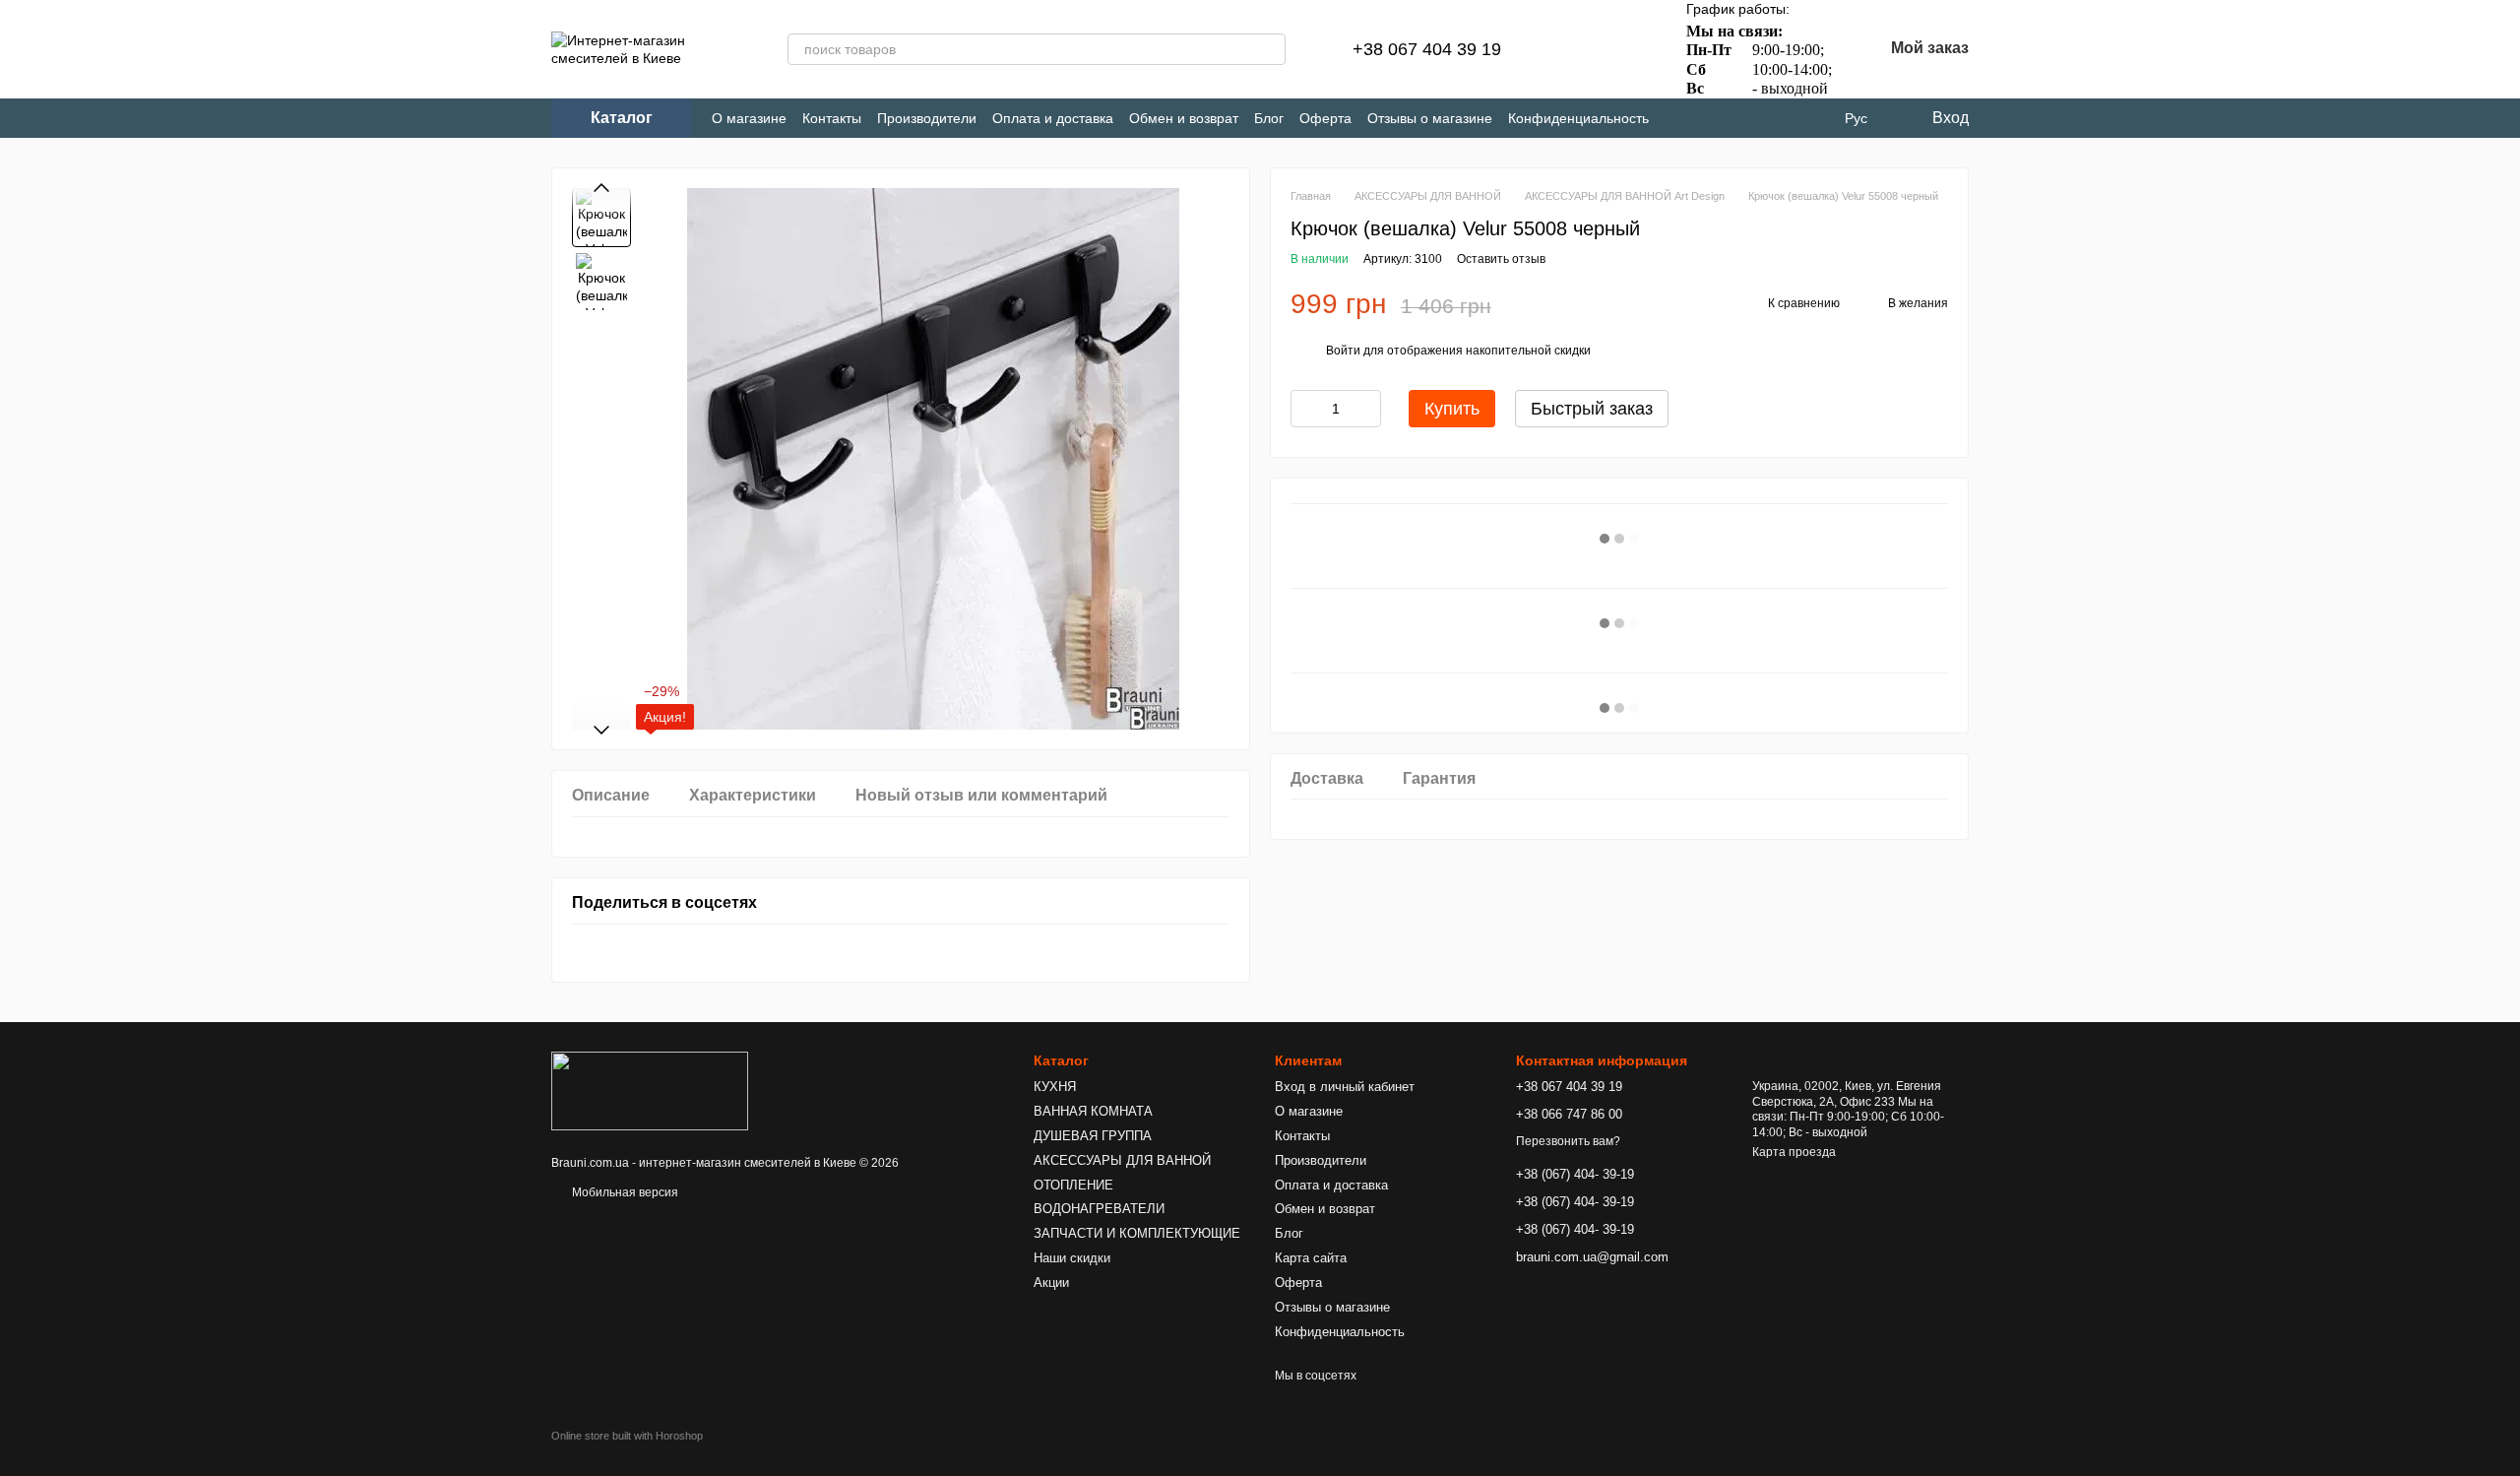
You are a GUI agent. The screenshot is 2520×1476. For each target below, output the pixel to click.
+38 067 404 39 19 (1427, 49)
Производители (927, 118)
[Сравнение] (1576, 49)
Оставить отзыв (1501, 259)
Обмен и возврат (1184, 118)
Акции (1051, 1283)
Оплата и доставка (1053, 118)
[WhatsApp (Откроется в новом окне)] (1778, 119)
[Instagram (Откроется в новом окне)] (1681, 119)
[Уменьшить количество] (1305, 409)
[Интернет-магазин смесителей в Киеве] (650, 1090)
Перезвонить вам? (1568, 1141)
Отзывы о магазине (1430, 118)
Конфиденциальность (1578, 118)
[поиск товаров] (1270, 49)
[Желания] (1627, 49)
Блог (1269, 118)
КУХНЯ (1055, 1087)
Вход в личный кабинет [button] (1345, 1087)
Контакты (832, 118)
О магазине (749, 118)
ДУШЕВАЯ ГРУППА (1093, 1136)
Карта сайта (1311, 1258)
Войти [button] (1343, 351)
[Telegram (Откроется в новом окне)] (1713, 119)
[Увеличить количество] (1366, 409)
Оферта (1325, 118)
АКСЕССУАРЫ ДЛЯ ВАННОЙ (1122, 1160)
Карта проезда (1794, 1152)
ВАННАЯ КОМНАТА (1093, 1111)
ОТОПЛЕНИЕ (1073, 1185)
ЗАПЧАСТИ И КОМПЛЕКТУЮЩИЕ (1137, 1233)
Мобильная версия (624, 1192)
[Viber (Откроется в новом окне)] (1746, 119)
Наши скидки (1072, 1258)
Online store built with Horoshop (627, 1436)
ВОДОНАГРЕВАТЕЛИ (1099, 1209)
